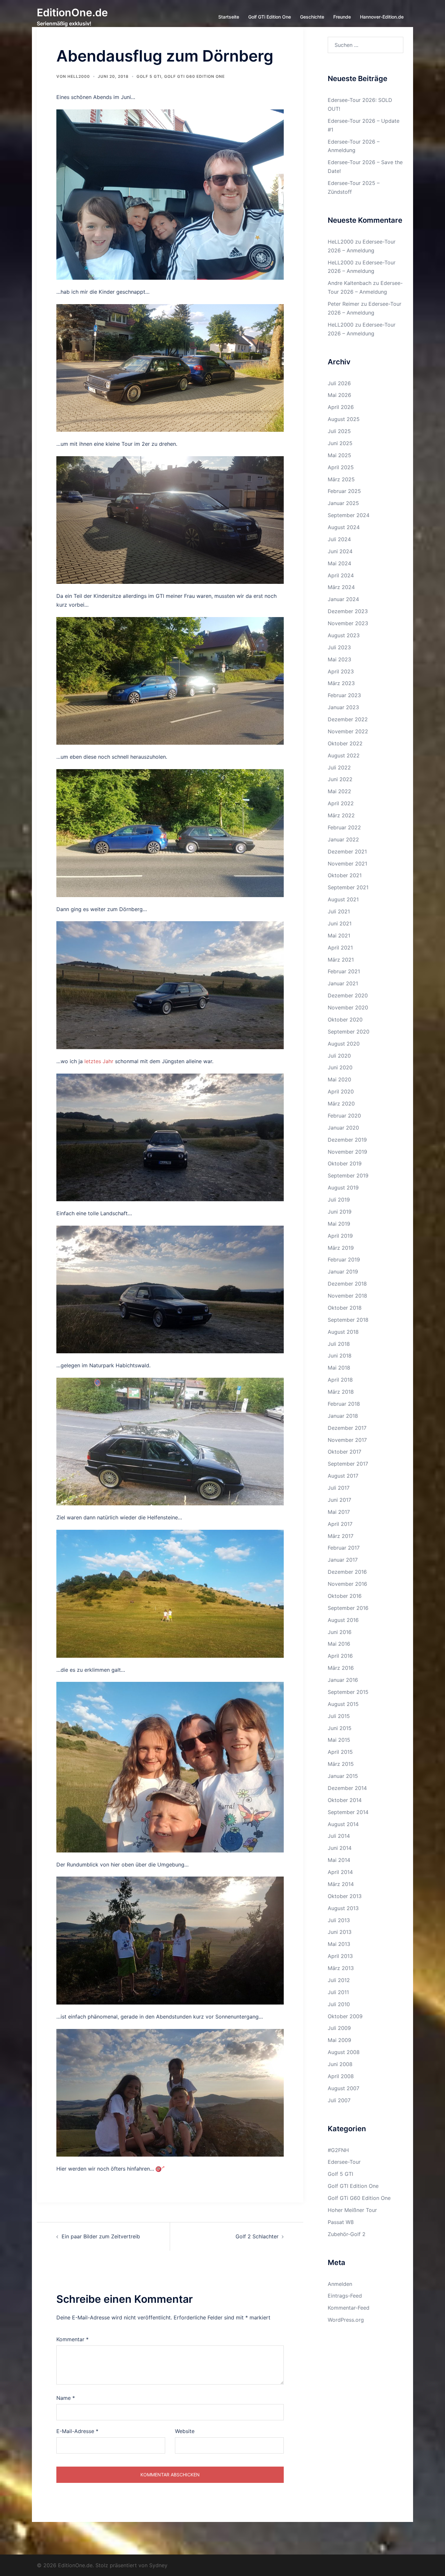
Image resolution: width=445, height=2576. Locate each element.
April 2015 (340, 1752)
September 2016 (348, 1608)
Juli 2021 (339, 911)
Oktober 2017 (345, 1452)
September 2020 (349, 1032)
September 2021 (348, 887)
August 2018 (343, 1332)
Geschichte (312, 17)
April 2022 (341, 803)
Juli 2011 (338, 1992)
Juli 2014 (339, 1836)
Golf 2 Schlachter (257, 2236)
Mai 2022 (339, 791)
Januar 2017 (343, 1560)
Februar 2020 (344, 1116)
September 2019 (348, 1175)
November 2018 (347, 1296)
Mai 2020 (339, 1079)
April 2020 (341, 1091)
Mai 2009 (339, 2040)
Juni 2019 (340, 1212)
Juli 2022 (339, 767)
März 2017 (341, 1536)
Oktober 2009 (345, 2016)
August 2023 (344, 635)
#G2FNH (338, 2150)
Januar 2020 (343, 1128)
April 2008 (341, 2076)
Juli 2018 (339, 1344)
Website (185, 2431)
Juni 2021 (340, 923)
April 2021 (340, 948)
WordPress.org (346, 2320)
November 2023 (348, 623)
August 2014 (343, 1824)
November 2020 (348, 1007)
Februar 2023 (344, 695)
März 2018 (341, 1392)
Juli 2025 (339, 431)
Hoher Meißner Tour (352, 2210)
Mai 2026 (339, 395)
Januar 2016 (343, 1680)
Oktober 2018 (345, 1308)
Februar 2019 (344, 1260)
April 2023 (341, 671)
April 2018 (340, 1380)
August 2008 (344, 2052)
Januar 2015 (343, 1776)
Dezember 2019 (347, 1140)
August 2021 (343, 899)
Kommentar (72, 2339)
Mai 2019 (339, 1224)
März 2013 (341, 1968)
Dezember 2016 (347, 1572)
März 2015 (341, 1764)
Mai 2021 (339, 936)
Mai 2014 (339, 1860)
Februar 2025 (344, 491)
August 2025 (344, 419)
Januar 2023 (343, 707)
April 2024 (341, 575)
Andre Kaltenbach (350, 283)
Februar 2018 (344, 1404)
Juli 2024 (339, 539)
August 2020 (344, 1044)
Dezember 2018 (347, 1284)
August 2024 (344, 527)
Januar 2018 (343, 1416)
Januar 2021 (343, 983)
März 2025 (341, 479)
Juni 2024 (340, 551)
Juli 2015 (339, 1716)
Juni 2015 (340, 1728)
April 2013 (340, 1956)
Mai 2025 (339, 455)
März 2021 (341, 960)
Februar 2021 (344, 971)
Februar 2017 (344, 1548)
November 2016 (347, 1584)
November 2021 (347, 864)
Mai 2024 (339, 563)
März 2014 (341, 1884)
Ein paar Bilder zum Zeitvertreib (101, 2236)
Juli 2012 (339, 1980)
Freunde (342, 17)
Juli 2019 (339, 1200)
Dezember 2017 (347, 1428)
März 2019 (341, 1248)
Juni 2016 (340, 1632)
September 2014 (348, 1812)
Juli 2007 (339, 2100)
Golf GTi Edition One (270, 17)
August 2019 (343, 1188)
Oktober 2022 (345, 743)
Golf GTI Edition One (353, 2186)
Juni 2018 (340, 1356)
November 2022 (348, 731)
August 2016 (343, 1620)
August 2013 (343, 1908)
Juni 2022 (340, 779)
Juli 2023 (339, 647)
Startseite (229, 17)
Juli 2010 (339, 2004)
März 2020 (341, 1104)
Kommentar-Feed (349, 2308)
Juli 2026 (339, 383)
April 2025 (341, 467)
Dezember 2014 (347, 1788)
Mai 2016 (339, 1644)
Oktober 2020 (345, 1020)
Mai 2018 (339, 1368)
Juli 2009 (339, 2028)
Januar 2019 (343, 1272)
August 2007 (344, 2088)
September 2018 (348, 1320)
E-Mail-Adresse (77, 2431)
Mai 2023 (339, 659)
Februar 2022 (344, 827)
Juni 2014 (340, 1848)
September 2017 (348, 1464)
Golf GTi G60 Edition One (194, 76)
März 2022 (341, 815)
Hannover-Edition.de (382, 17)
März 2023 (341, 683)
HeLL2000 (79, 76)
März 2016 (341, 1668)
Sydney (158, 2565)
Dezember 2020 (348, 995)
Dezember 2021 (347, 852)
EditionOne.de (72, 13)
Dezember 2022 (348, 719)
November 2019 (347, 1152)
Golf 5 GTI (149, 76)
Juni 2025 (340, 443)
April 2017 (340, 1524)
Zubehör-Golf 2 (347, 2234)
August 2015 (343, 1704)
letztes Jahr (99, 1061)
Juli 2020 (339, 1056)
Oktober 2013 (345, 1896)
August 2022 (344, 755)
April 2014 (340, 1872)
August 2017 (343, 1476)
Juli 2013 (339, 1920)
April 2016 (340, 1656)
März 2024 (341, 587)
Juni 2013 (340, 1932)
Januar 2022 (343, 839)
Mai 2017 (339, 1512)
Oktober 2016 (345, 1596)
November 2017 (347, 1440)
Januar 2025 (343, 503)
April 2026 (341, 407)
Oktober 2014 (345, 1800)
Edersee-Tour (344, 2162)
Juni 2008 (340, 2064)
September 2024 (349, 515)
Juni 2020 (340, 1067)
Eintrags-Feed (345, 2296)
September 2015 (348, 1692)
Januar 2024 (343, 599)
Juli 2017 (339, 1488)
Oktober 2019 (345, 1163)
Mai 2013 (339, 1944)
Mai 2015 (339, 1740)
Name (66, 2398)
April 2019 (340, 1236)
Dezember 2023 (348, 611)
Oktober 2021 (345, 875)
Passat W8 (341, 2222)
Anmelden (340, 2284)
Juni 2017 (339, 1500)
